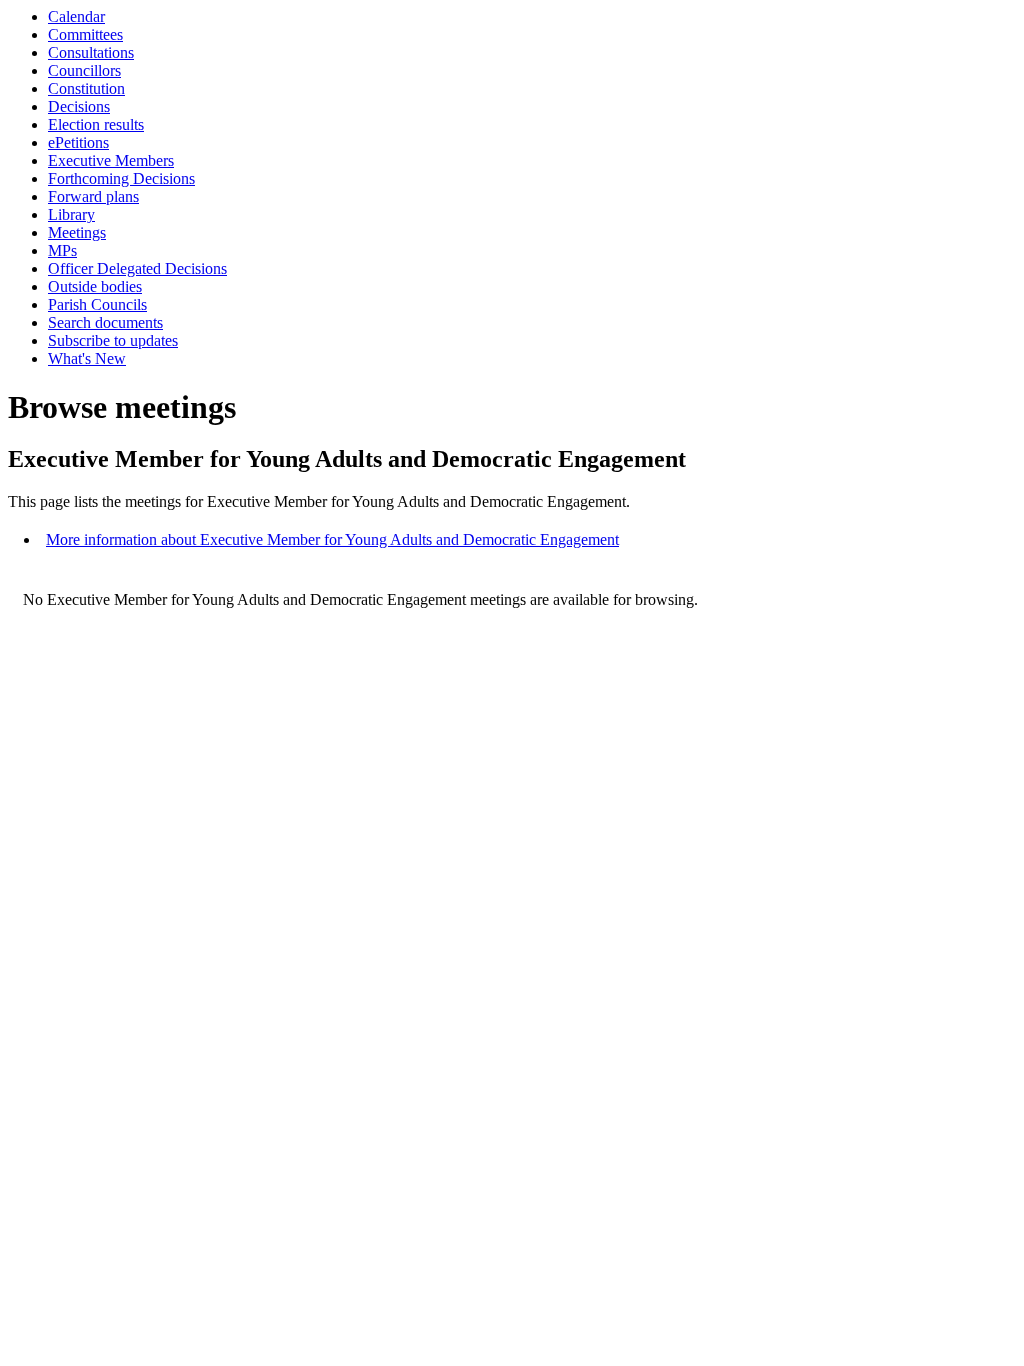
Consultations (91, 52)
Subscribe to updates (113, 340)
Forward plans (93, 196)
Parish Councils (97, 304)
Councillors (84, 70)
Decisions (79, 106)
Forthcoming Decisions (121, 178)
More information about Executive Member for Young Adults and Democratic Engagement (332, 539)
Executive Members (111, 160)
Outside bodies (95, 286)
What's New (87, 358)
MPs (62, 250)
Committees (85, 34)
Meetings (77, 232)
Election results (96, 124)
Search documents (105, 322)
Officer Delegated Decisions (137, 268)
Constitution (86, 88)
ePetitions (78, 142)
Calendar (76, 16)
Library (71, 214)
